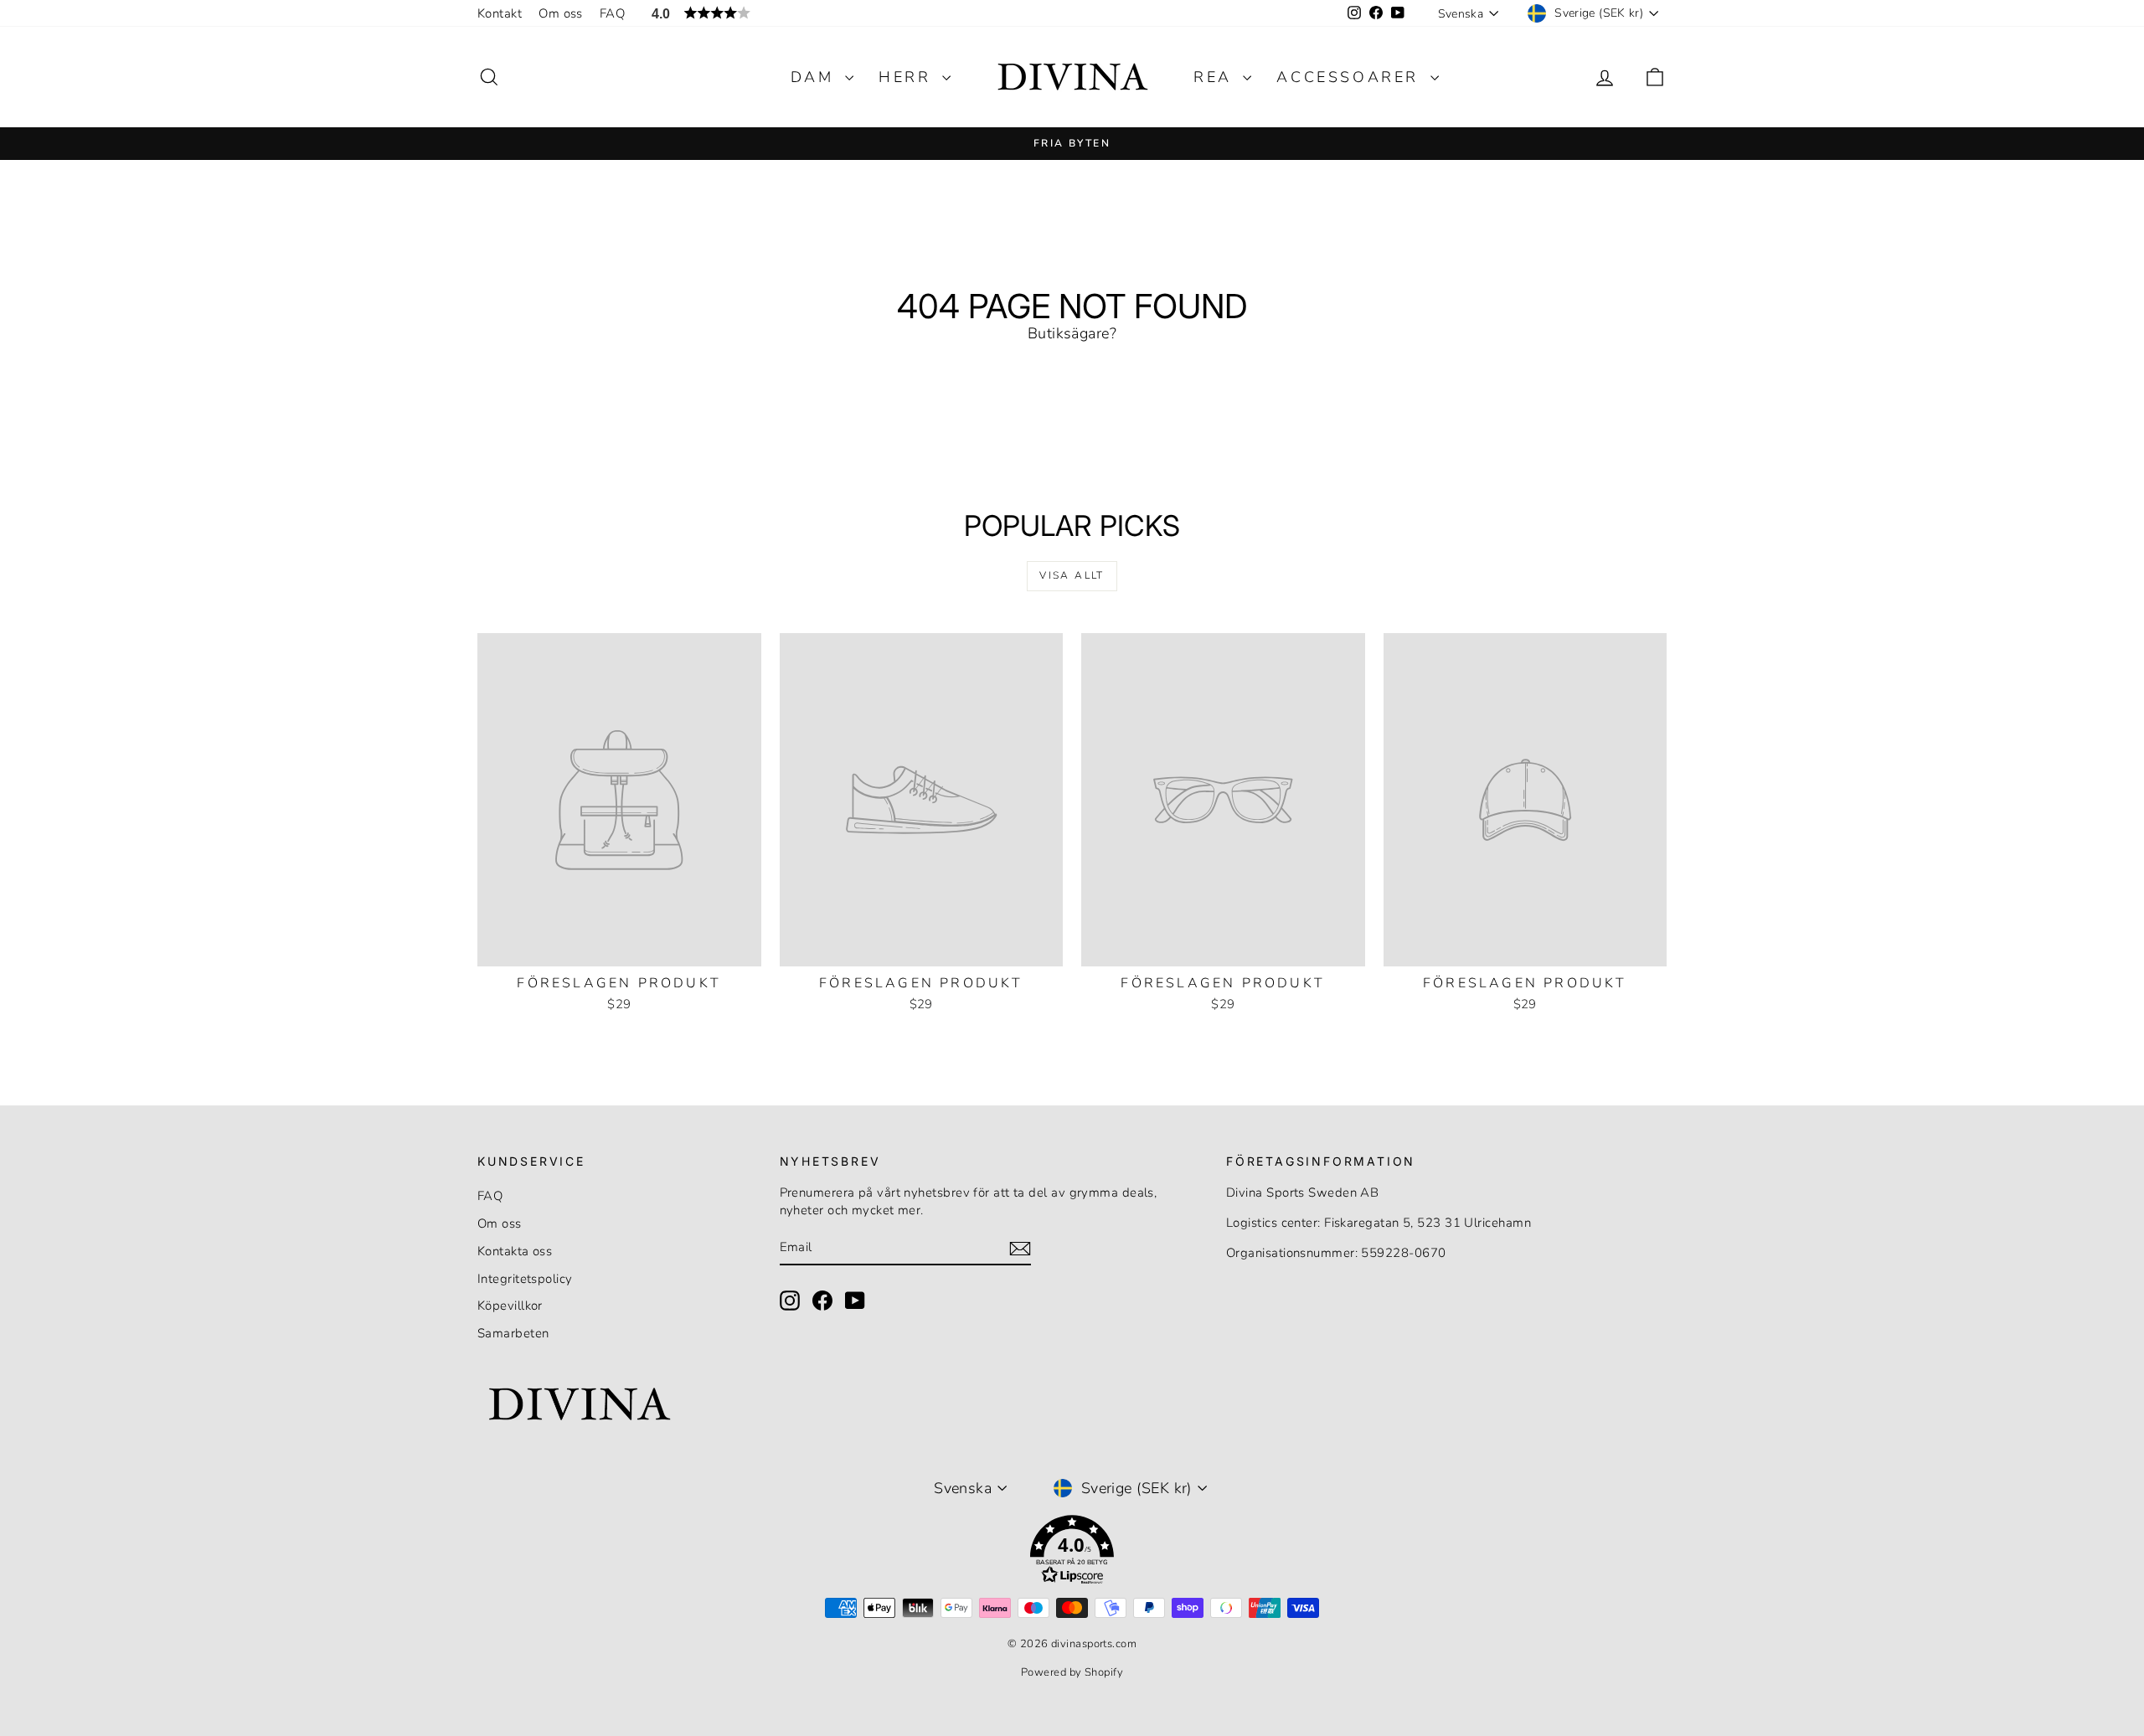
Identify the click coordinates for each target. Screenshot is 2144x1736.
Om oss (561, 13)
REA (1216, 77)
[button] (1072, 1553)
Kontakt (500, 13)
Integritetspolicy (525, 1279)
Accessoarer (1351, 77)
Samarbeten (513, 1333)
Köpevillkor (510, 1306)
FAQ (612, 13)
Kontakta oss (515, 1251)
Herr (908, 77)
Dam (816, 77)
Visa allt (1072, 575)
